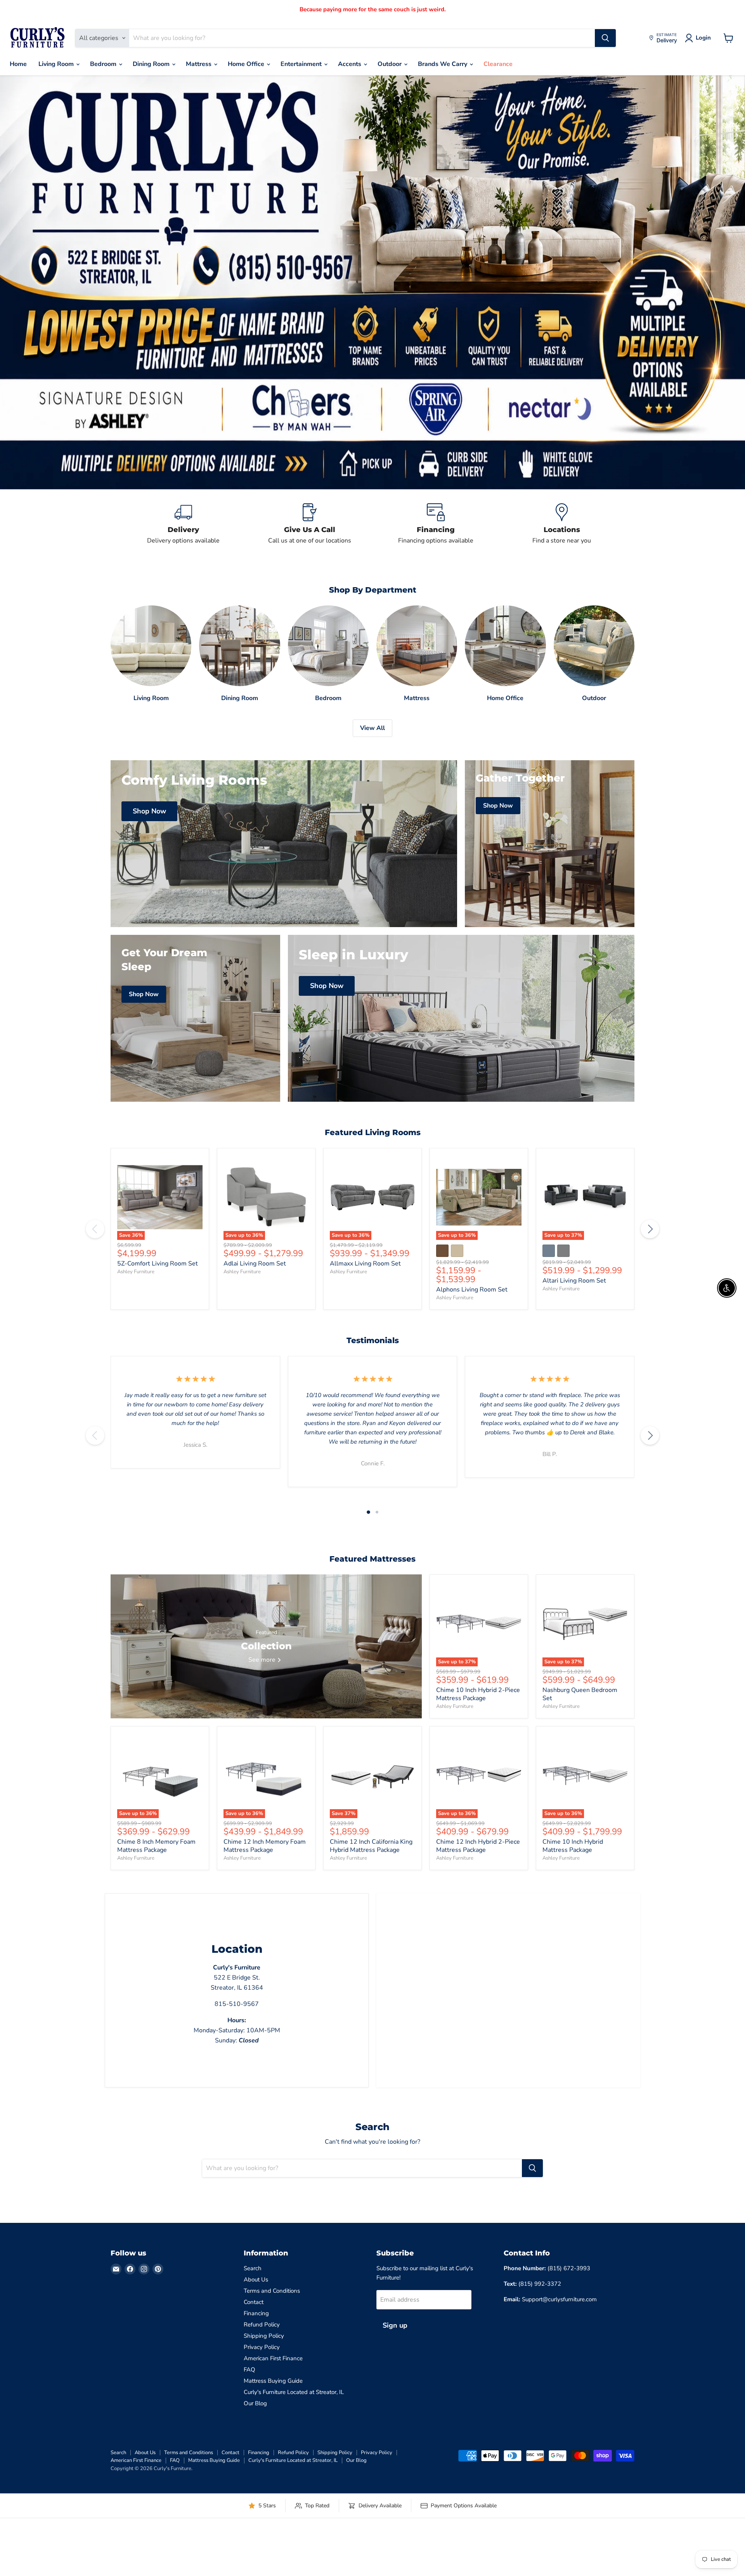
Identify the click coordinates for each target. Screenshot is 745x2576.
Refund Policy (262, 2325)
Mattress (199, 64)
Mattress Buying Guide (273, 2381)
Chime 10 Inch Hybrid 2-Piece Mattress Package (478, 1694)
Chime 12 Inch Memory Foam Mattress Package (265, 1846)
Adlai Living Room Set (255, 1264)
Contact (254, 2302)
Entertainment (302, 64)
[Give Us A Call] (309, 524)
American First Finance (273, 2358)
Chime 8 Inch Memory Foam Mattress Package (156, 1846)
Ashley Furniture (136, 1272)
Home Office (247, 64)
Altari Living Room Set (574, 1281)
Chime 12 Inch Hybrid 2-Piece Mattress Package (478, 1846)
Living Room (57, 64)
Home (18, 64)
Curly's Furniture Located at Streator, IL (294, 2392)
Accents (350, 64)
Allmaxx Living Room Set (365, 1264)
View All (372, 728)
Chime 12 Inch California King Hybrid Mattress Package (371, 1846)
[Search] (605, 38)
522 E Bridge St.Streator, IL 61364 (237, 1978)
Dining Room (152, 64)
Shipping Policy (264, 2336)
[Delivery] (183, 524)
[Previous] (95, 1229)
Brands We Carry (443, 64)
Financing (256, 2313)
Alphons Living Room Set (472, 1290)
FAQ (249, 2370)
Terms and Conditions (272, 2291)
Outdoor (390, 64)
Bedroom (104, 64)
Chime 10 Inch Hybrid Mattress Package (573, 1846)
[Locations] (562, 524)
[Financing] (436, 524)
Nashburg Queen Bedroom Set (580, 1694)
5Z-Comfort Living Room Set (158, 1264)
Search (253, 2268)
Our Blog (255, 2403)
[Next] (650, 1229)
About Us (256, 2280)
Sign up (395, 2325)
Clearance (498, 64)
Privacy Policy (262, 2347)
